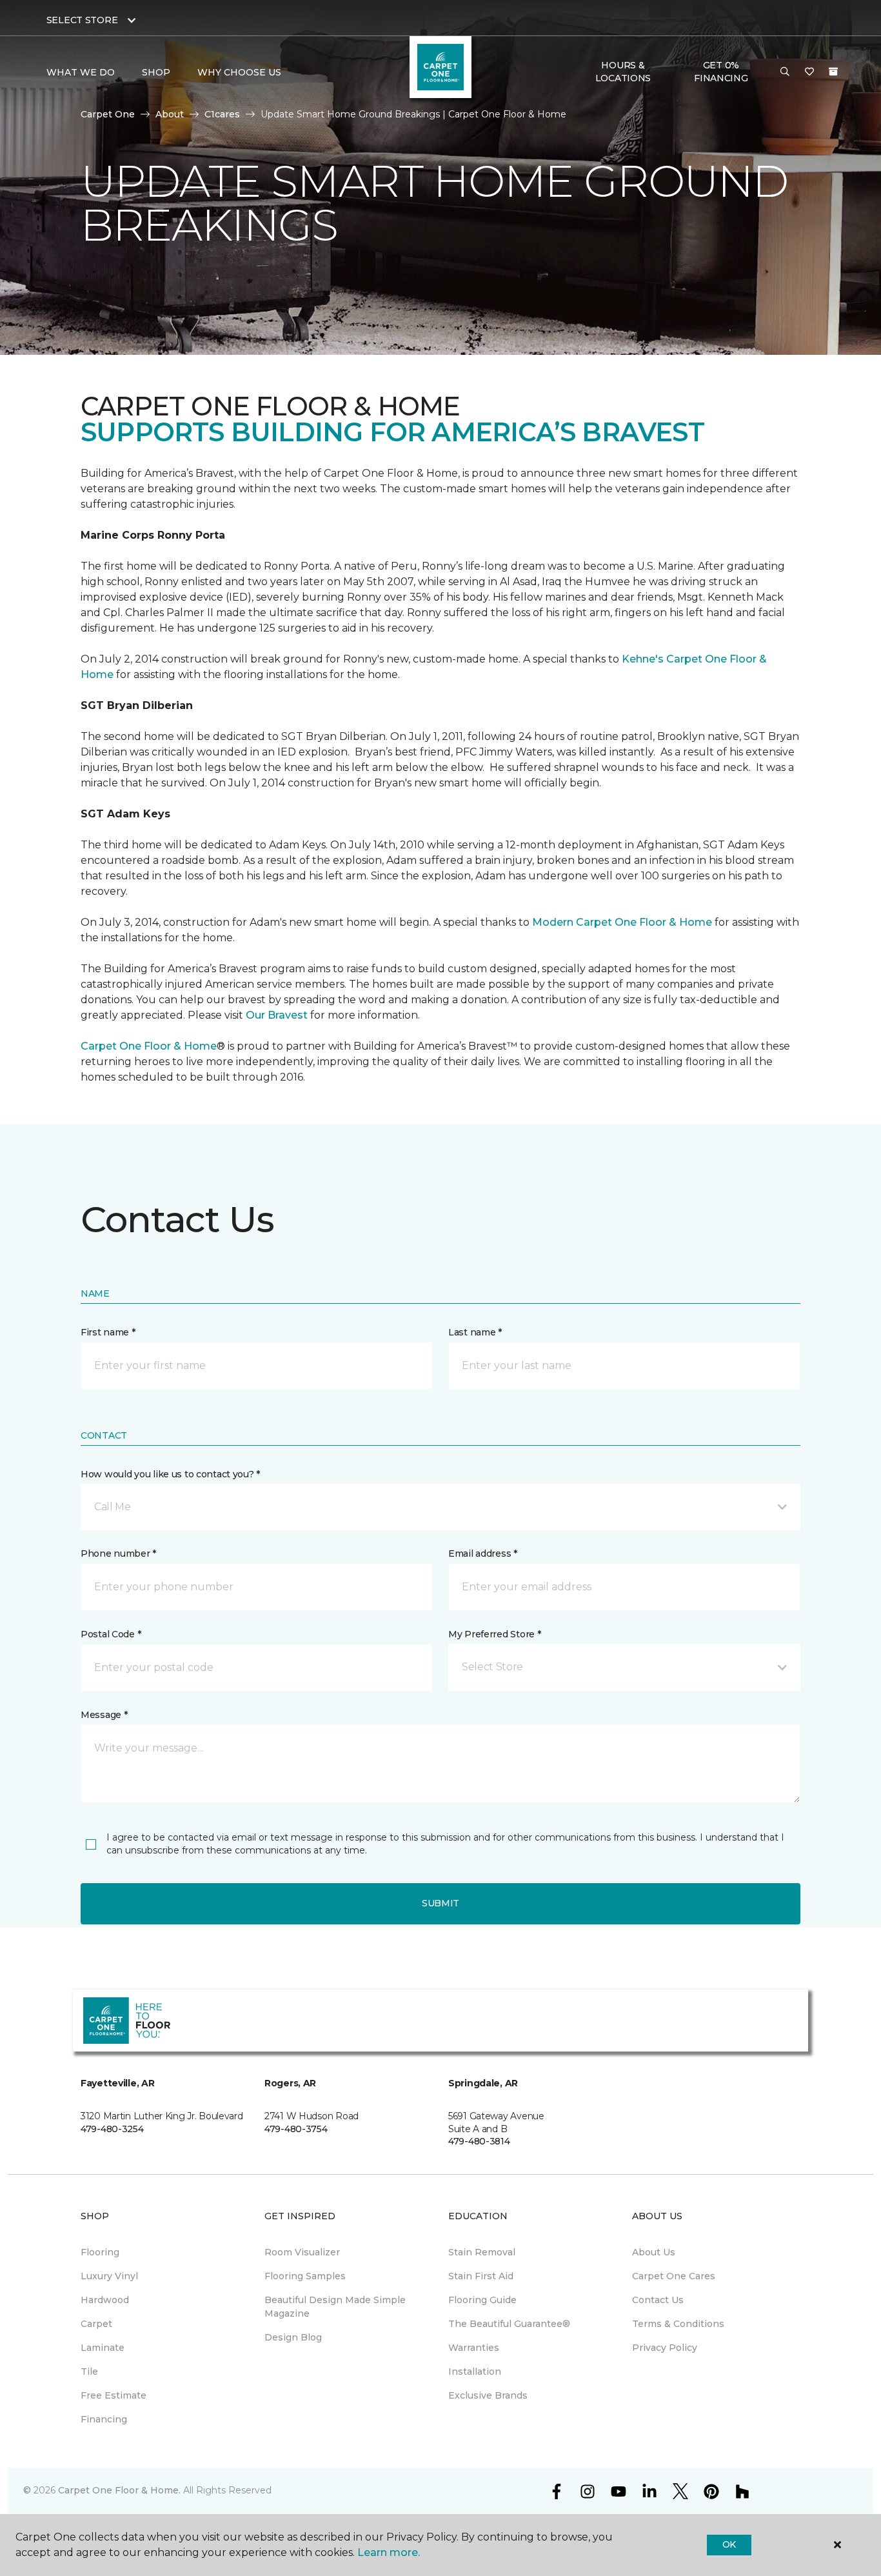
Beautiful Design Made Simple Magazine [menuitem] (335, 2307)
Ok (729, 2544)
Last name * (475, 1332)
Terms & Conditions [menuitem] (678, 2324)
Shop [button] (156, 72)
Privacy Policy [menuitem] (665, 2348)
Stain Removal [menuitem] (482, 2252)
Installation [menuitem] (475, 2371)
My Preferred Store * (494, 1634)
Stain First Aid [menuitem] (481, 2276)
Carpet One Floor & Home (149, 1046)
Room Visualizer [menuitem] (302, 2252)
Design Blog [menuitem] (293, 2337)
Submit (440, 1903)
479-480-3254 (112, 2129)
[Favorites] (809, 72)
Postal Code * (111, 1634)
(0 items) (833, 72)
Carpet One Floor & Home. (119, 2490)
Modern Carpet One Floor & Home (622, 922)
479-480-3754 (296, 2129)
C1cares (222, 114)
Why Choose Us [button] (239, 72)
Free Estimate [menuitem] (114, 2395)
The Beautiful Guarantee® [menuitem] (509, 2324)
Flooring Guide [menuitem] (482, 2300)
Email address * (483, 1553)
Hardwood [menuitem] (105, 2300)
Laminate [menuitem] (103, 2348)
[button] (785, 72)
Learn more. (389, 2552)
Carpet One (108, 114)
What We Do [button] (81, 72)
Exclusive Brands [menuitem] (488, 2395)
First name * (108, 1332)
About (170, 114)
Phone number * (118, 1553)
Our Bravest (277, 1015)
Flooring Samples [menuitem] (305, 2276)
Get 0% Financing (721, 72)
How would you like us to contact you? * (170, 1474)
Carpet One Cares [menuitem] (674, 2276)
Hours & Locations (623, 72)
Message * (104, 1715)
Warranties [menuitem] (474, 2348)
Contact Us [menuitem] (658, 2300)
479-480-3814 (479, 2141)
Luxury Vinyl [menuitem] (109, 2276)
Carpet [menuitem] (96, 2324)
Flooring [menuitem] (100, 2252)
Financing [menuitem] (104, 2419)
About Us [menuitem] (654, 2252)
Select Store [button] (82, 20)
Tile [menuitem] (89, 2371)
